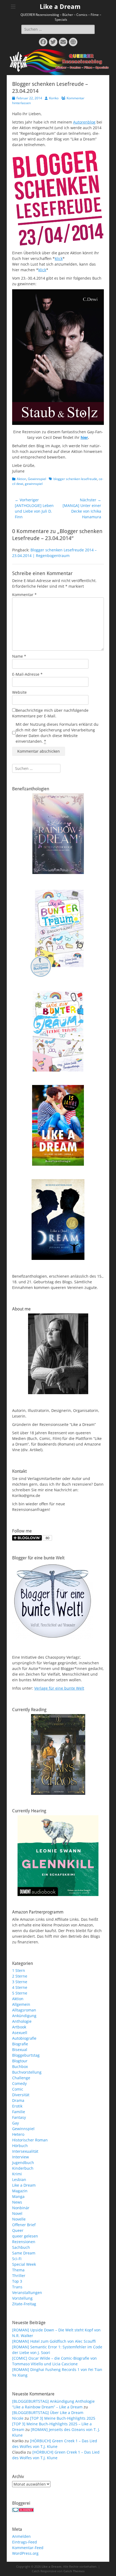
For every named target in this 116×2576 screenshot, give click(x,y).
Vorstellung (22, 2298)
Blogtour (20, 2061)
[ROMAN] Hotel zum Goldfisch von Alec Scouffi (54, 2341)
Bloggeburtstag (26, 2055)
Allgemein (21, 2004)
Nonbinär (21, 2208)
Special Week (24, 2264)
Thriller (19, 2276)
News (17, 2202)
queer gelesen (25, 2236)
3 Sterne (20, 1982)
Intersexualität (25, 2151)
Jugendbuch (23, 2163)
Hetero (18, 2134)
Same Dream (24, 2253)
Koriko (54, 98)
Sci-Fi (17, 2259)
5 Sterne (20, 1993)
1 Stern (19, 1970)
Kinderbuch (23, 2168)
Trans (17, 2287)
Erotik (17, 2106)
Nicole (18, 2418)
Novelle (19, 2219)
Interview (21, 2157)
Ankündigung (24, 2016)
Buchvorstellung (27, 2072)
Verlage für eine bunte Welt (59, 1688)
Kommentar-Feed (28, 2548)
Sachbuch (21, 2247)
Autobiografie (24, 2038)
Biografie (20, 2044)
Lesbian (19, 2179)
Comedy (19, 2083)
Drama (18, 2100)
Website (19, 692)
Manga (18, 2196)
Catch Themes (74, 2571)
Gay (16, 2123)
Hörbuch (20, 2146)
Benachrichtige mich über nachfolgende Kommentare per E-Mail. (50, 713)
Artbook (19, 2027)
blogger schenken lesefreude (75, 479)
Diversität (21, 2095)
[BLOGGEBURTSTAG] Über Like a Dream (48, 2413)
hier (84, 437)
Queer (18, 2230)
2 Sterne (20, 1976)
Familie (19, 2112)
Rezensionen (24, 2242)
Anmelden (21, 2536)
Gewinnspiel (37, 479)
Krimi (17, 2174)
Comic (18, 2089)
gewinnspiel (34, 484)
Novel (17, 2213)
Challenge (21, 2078)
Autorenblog (84, 122)
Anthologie (22, 2021)
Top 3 (17, 2281)
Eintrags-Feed (25, 2542)
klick (59, 258)
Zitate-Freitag (24, 2304)
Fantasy (19, 2117)
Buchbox (20, 2066)
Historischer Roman (30, 2140)
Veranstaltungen (27, 2293)
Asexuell (20, 2033)
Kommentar (24, 595)
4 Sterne (20, 1987)
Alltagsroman (24, 2010)
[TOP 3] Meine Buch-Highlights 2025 (63, 2418)
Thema (18, 2270)
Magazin (20, 2191)
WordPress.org (25, 2553)
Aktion (21, 479)
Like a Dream (60, 7)
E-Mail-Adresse (27, 674)
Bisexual (20, 2050)
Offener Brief (24, 2225)
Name (19, 656)
